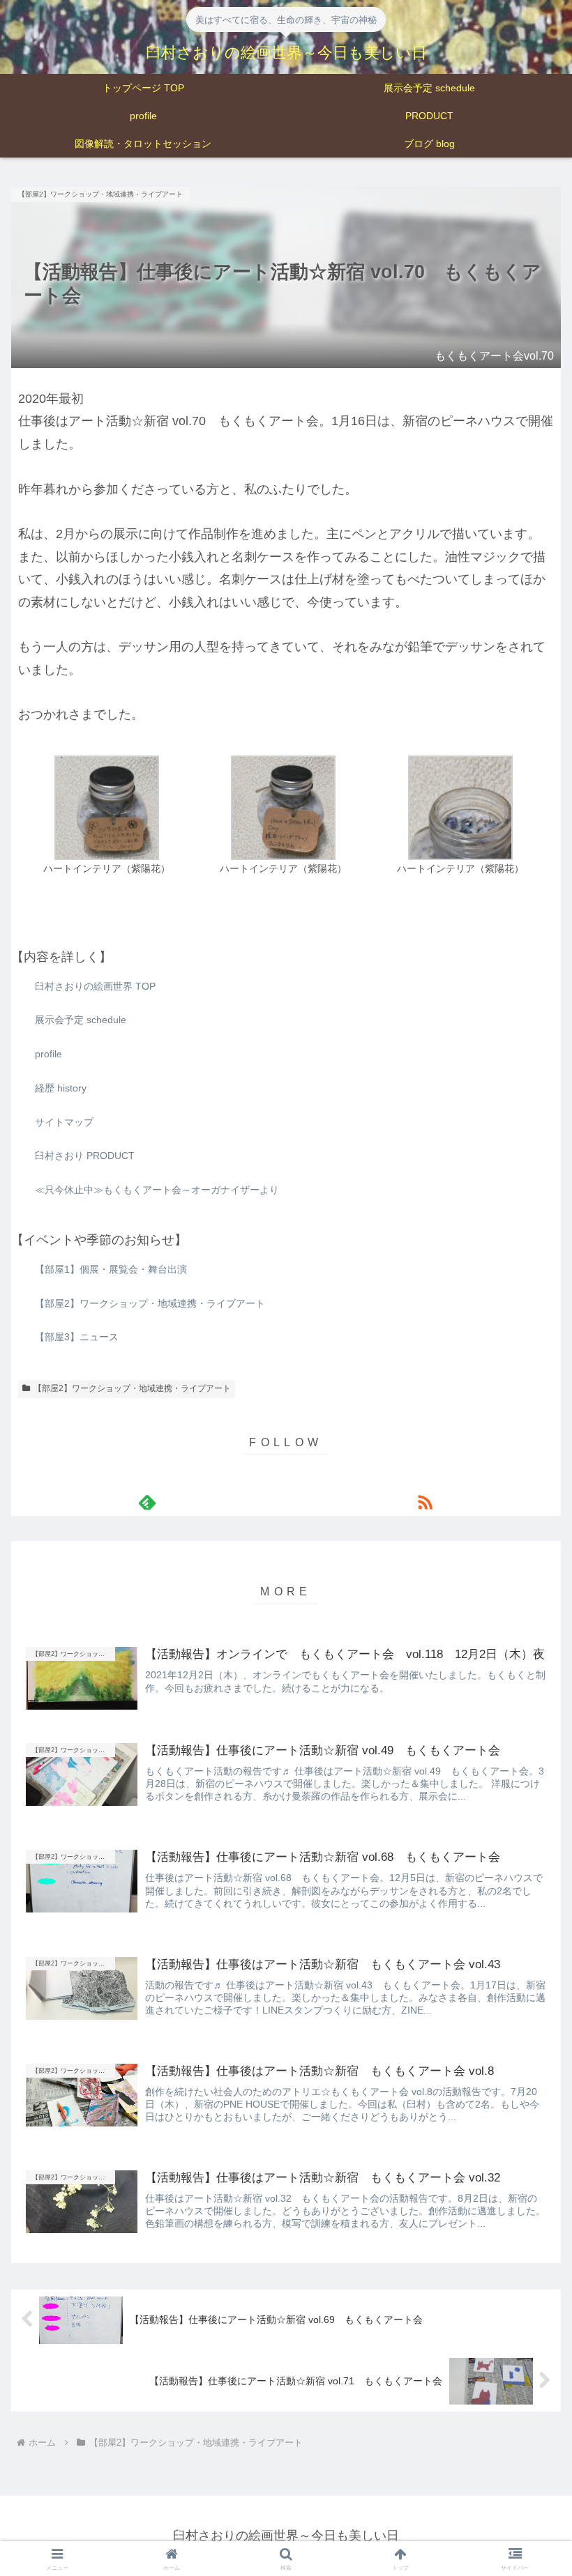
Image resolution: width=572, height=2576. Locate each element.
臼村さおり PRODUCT (85, 1156)
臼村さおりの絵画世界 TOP (95, 986)
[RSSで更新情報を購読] (425, 1502)
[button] (529, 1886)
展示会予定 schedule (81, 1020)
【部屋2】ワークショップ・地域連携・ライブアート (132, 1388)
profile (48, 1054)
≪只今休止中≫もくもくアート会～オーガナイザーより (157, 1190)
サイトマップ (64, 1122)
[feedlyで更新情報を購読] (147, 1502)
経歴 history (61, 1088)
